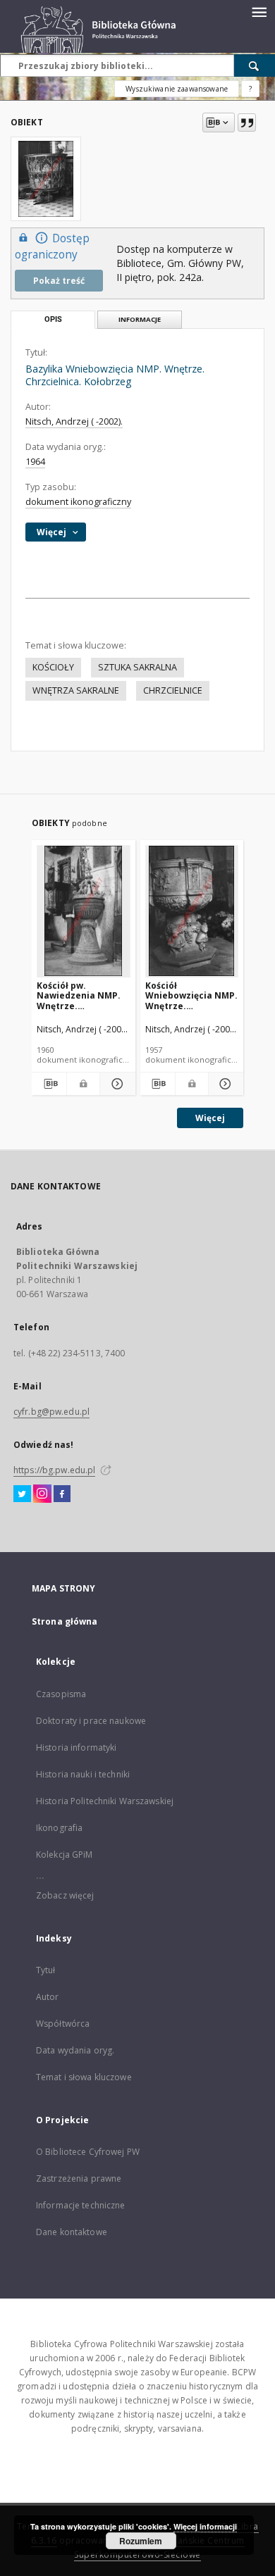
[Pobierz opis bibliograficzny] (49, 1084)
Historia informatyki (76, 1747)
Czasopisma (61, 1694)
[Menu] (259, 11)
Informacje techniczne (81, 2205)
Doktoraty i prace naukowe (91, 1721)
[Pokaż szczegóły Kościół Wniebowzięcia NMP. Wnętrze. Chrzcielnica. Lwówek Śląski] (224, 1084)
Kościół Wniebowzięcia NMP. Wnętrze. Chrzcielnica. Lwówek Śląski (191, 995)
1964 (35, 462)
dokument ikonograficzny (78, 502)
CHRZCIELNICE (173, 690)
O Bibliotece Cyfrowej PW (88, 2152)
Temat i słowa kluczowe (84, 2077)
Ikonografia (59, 1828)
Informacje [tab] (140, 319)
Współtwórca (63, 2024)
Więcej (210, 1118)
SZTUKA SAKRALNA (137, 667)
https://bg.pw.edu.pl (54, 1470)
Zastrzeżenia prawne (79, 2178)
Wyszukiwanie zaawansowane (177, 89)
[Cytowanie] (247, 123)
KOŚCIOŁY (53, 667)
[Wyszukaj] (255, 65)
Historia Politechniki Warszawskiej (105, 1801)
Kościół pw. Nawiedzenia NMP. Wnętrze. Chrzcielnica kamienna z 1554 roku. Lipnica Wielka (82, 995)
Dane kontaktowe (72, 2232)
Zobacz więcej (65, 1895)
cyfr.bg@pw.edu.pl (51, 1412)
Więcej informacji (205, 2526)
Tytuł (46, 1970)
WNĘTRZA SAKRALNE (76, 690)
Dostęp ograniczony (52, 246)
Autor (48, 1997)
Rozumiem (141, 2541)
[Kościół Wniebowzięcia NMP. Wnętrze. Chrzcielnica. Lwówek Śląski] (192, 911)
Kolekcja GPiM (65, 1855)
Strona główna (65, 1621)
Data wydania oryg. (75, 2050)
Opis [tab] (53, 319)
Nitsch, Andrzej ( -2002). (74, 421)
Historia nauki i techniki (83, 1774)
